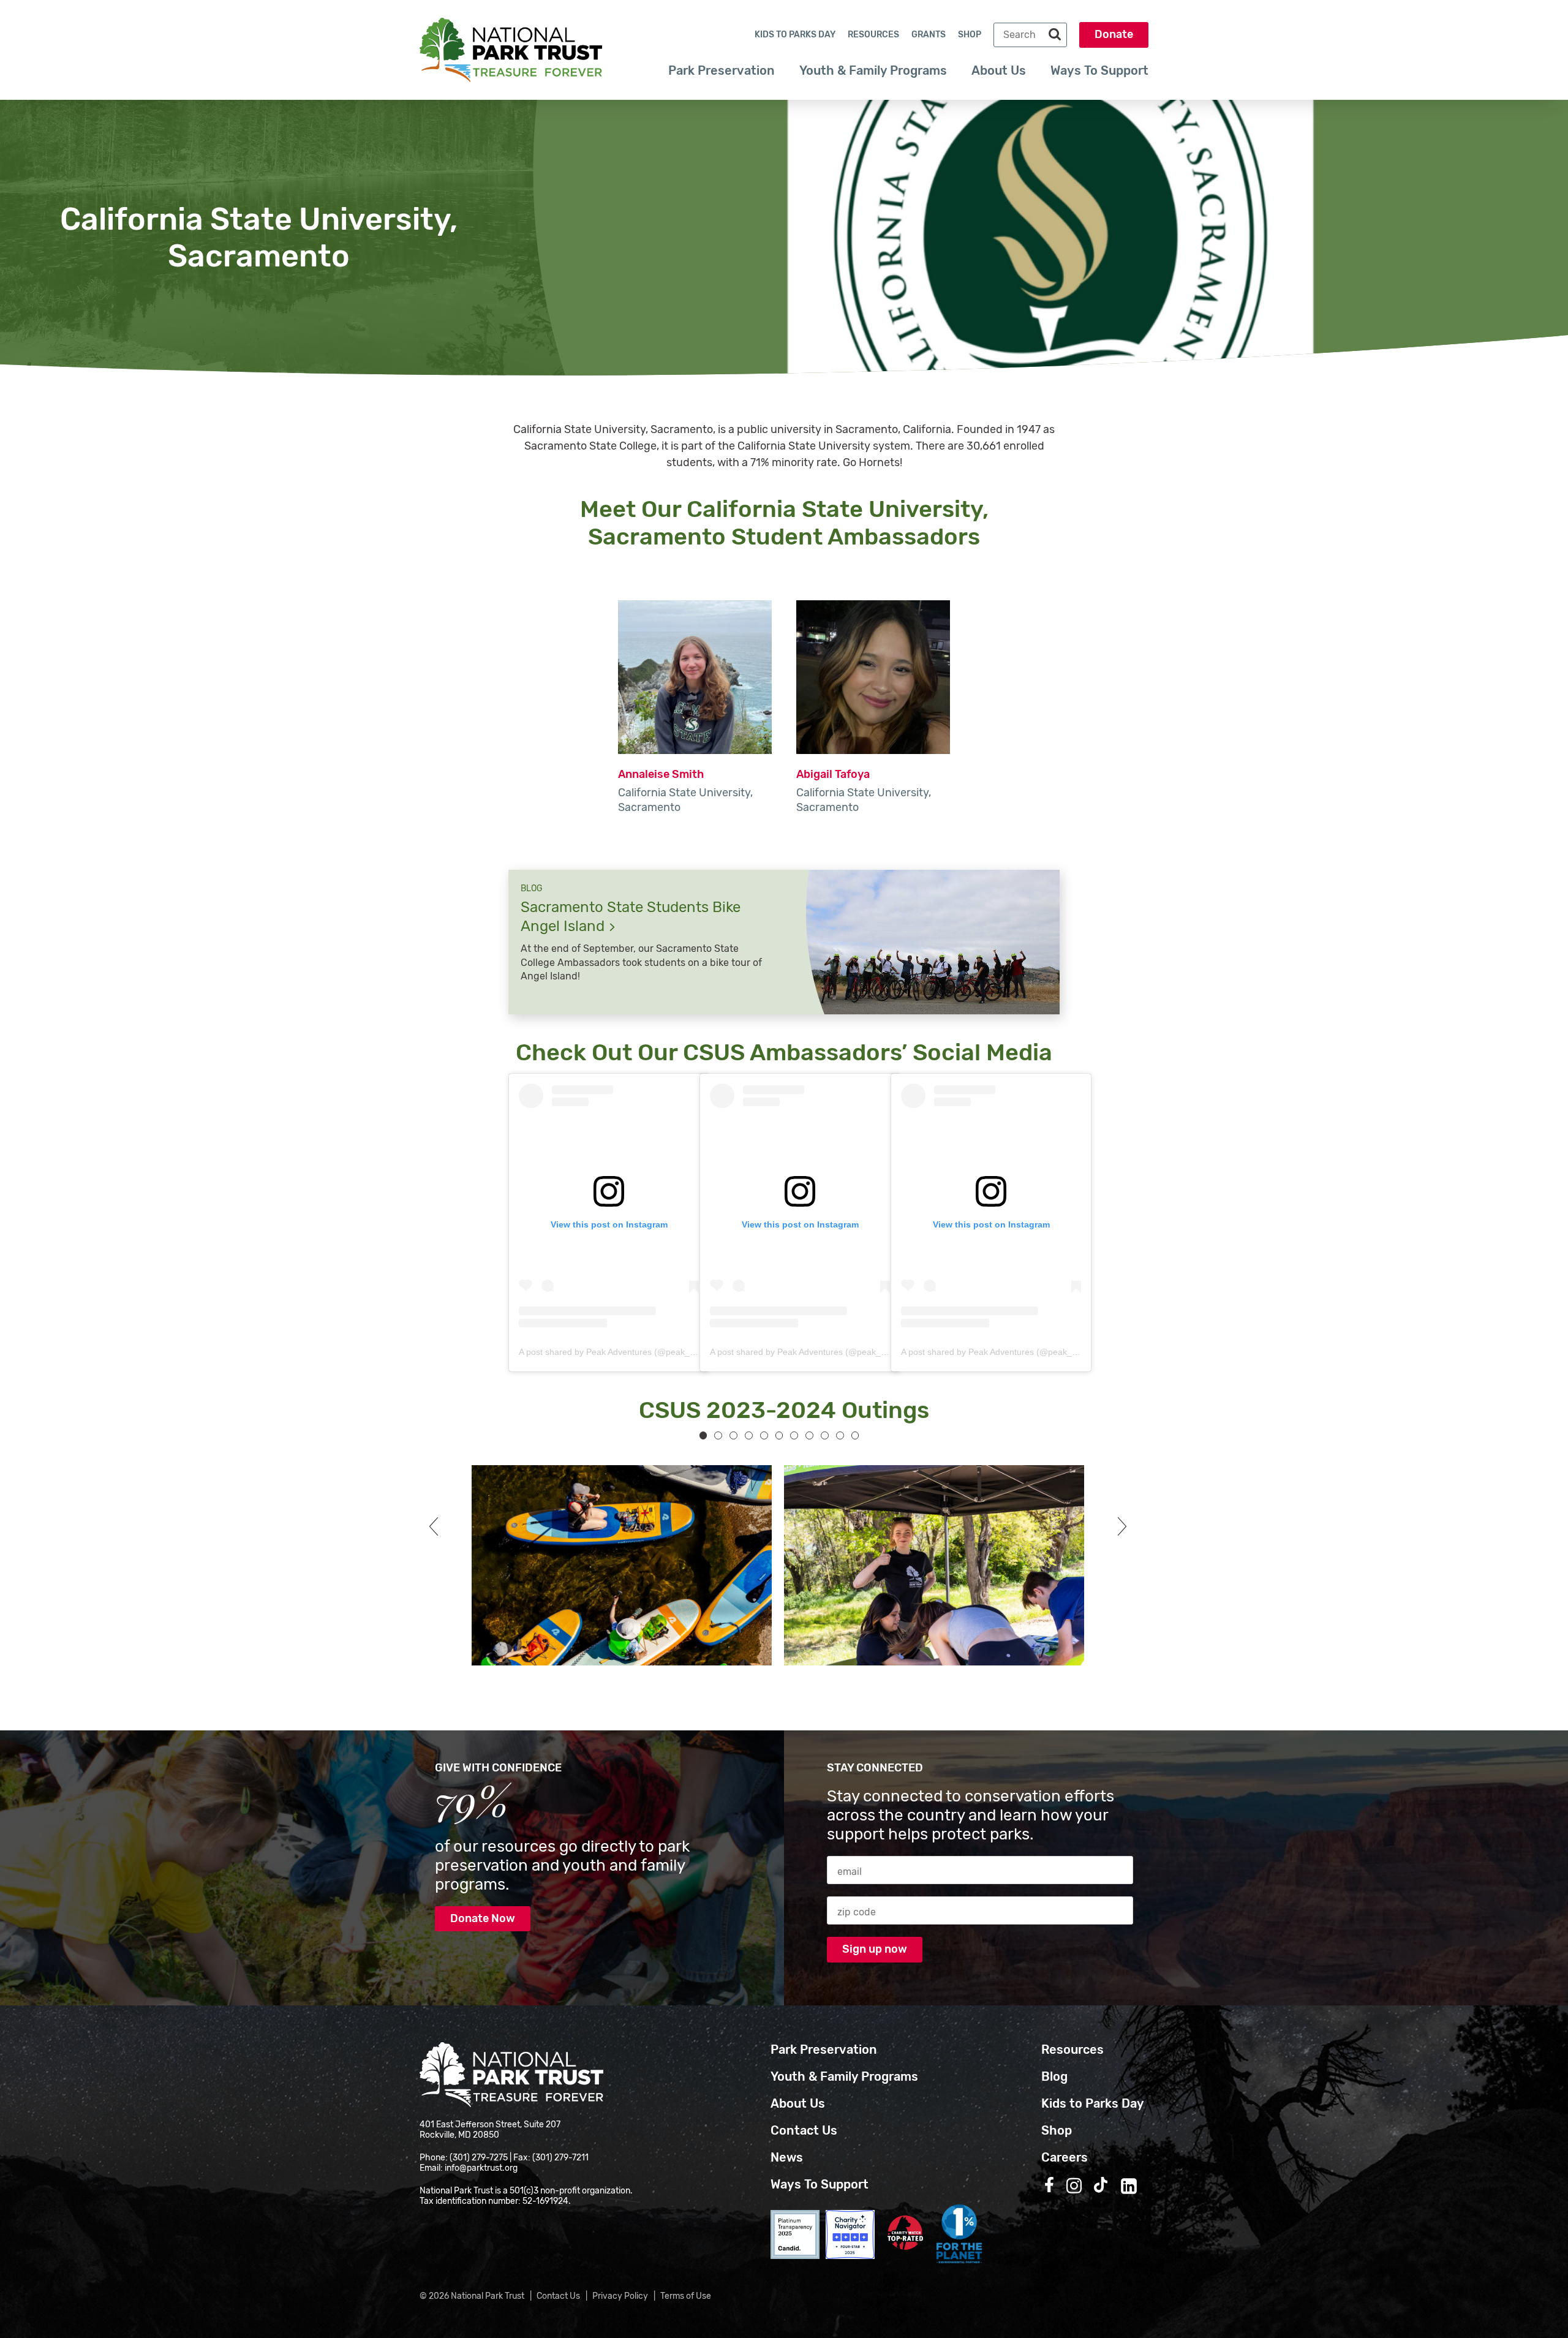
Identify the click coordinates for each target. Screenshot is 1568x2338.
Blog (1054, 2076)
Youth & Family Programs (873, 70)
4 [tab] (749, 1435)
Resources (873, 35)
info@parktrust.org (481, 2168)
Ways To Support (1099, 70)
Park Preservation (722, 70)
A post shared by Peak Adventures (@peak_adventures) (628, 1352)
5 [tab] (764, 1435)
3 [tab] (733, 1435)
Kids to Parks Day (795, 35)
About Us (999, 70)
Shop (970, 35)
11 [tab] (855, 1435)
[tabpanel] (616, 1565)
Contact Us (804, 2130)
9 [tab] (825, 1435)
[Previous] (438, 1526)
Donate (1114, 34)
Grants (929, 35)
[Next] (1118, 1526)
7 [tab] (794, 1435)
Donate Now (483, 1918)
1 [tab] (703, 1435)
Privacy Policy (620, 2296)
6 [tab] (779, 1435)
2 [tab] (718, 1435)
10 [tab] (840, 1435)
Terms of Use (686, 2296)
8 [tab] (809, 1435)
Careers (1065, 2157)
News (787, 2157)
